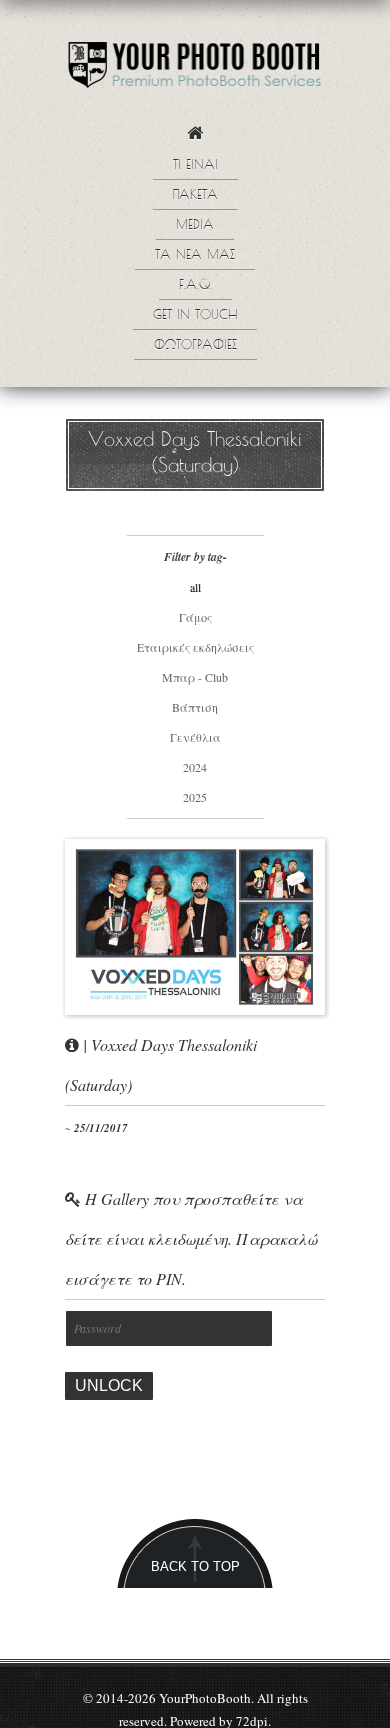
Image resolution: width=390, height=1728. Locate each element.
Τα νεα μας (195, 256)
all (195, 587)
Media (195, 226)
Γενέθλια (195, 737)
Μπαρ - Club (195, 677)
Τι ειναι (195, 166)
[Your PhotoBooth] (195, 69)
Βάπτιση (195, 707)
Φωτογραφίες (195, 346)
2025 (195, 797)
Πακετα (195, 196)
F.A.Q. (195, 286)
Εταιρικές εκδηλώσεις (195, 647)
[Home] (195, 138)
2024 (195, 767)
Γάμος (195, 617)
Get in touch (195, 316)
